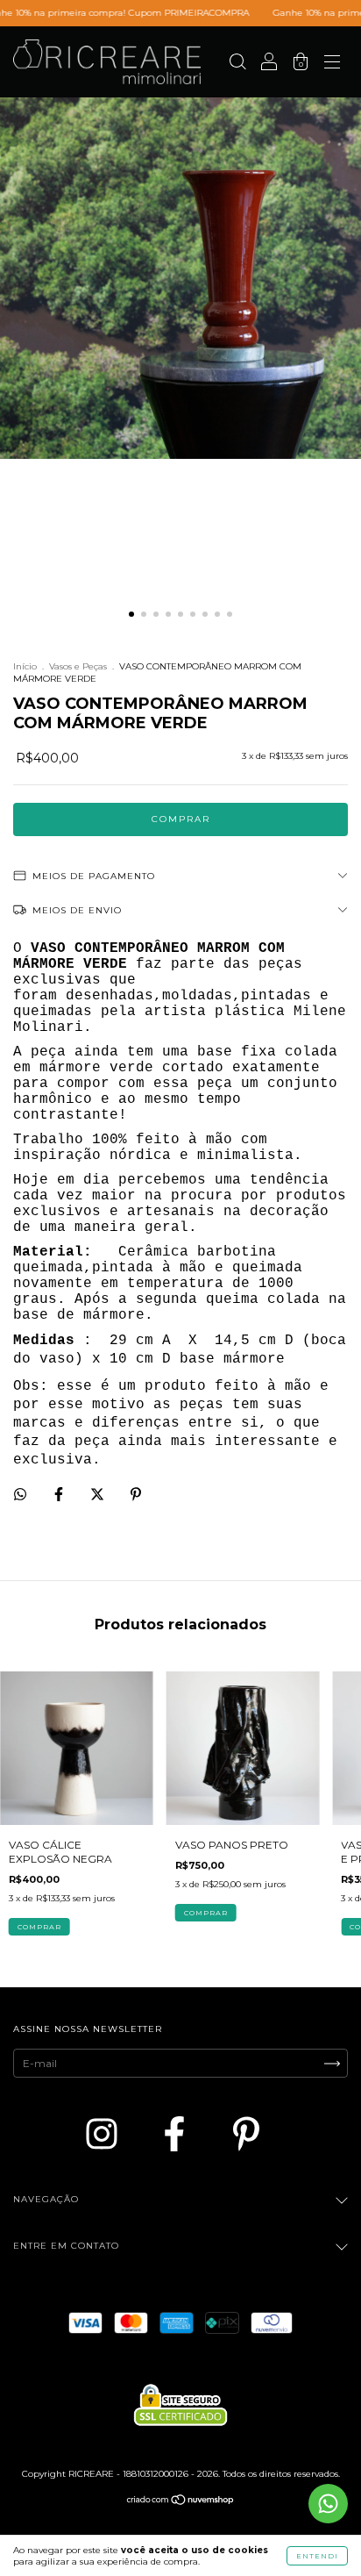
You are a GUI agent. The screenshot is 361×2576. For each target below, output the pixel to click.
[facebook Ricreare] (178, 2134)
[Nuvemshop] (181, 2502)
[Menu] (332, 64)
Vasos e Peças (78, 666)
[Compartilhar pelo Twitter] (99, 1495)
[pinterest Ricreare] (246, 2134)
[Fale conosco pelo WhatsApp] (328, 2504)
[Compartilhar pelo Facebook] (60, 1495)
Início (25, 666)
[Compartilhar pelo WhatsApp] (20, 1494)
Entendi (317, 2556)
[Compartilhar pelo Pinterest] (136, 1495)
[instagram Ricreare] (105, 2134)
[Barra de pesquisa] (237, 64)
